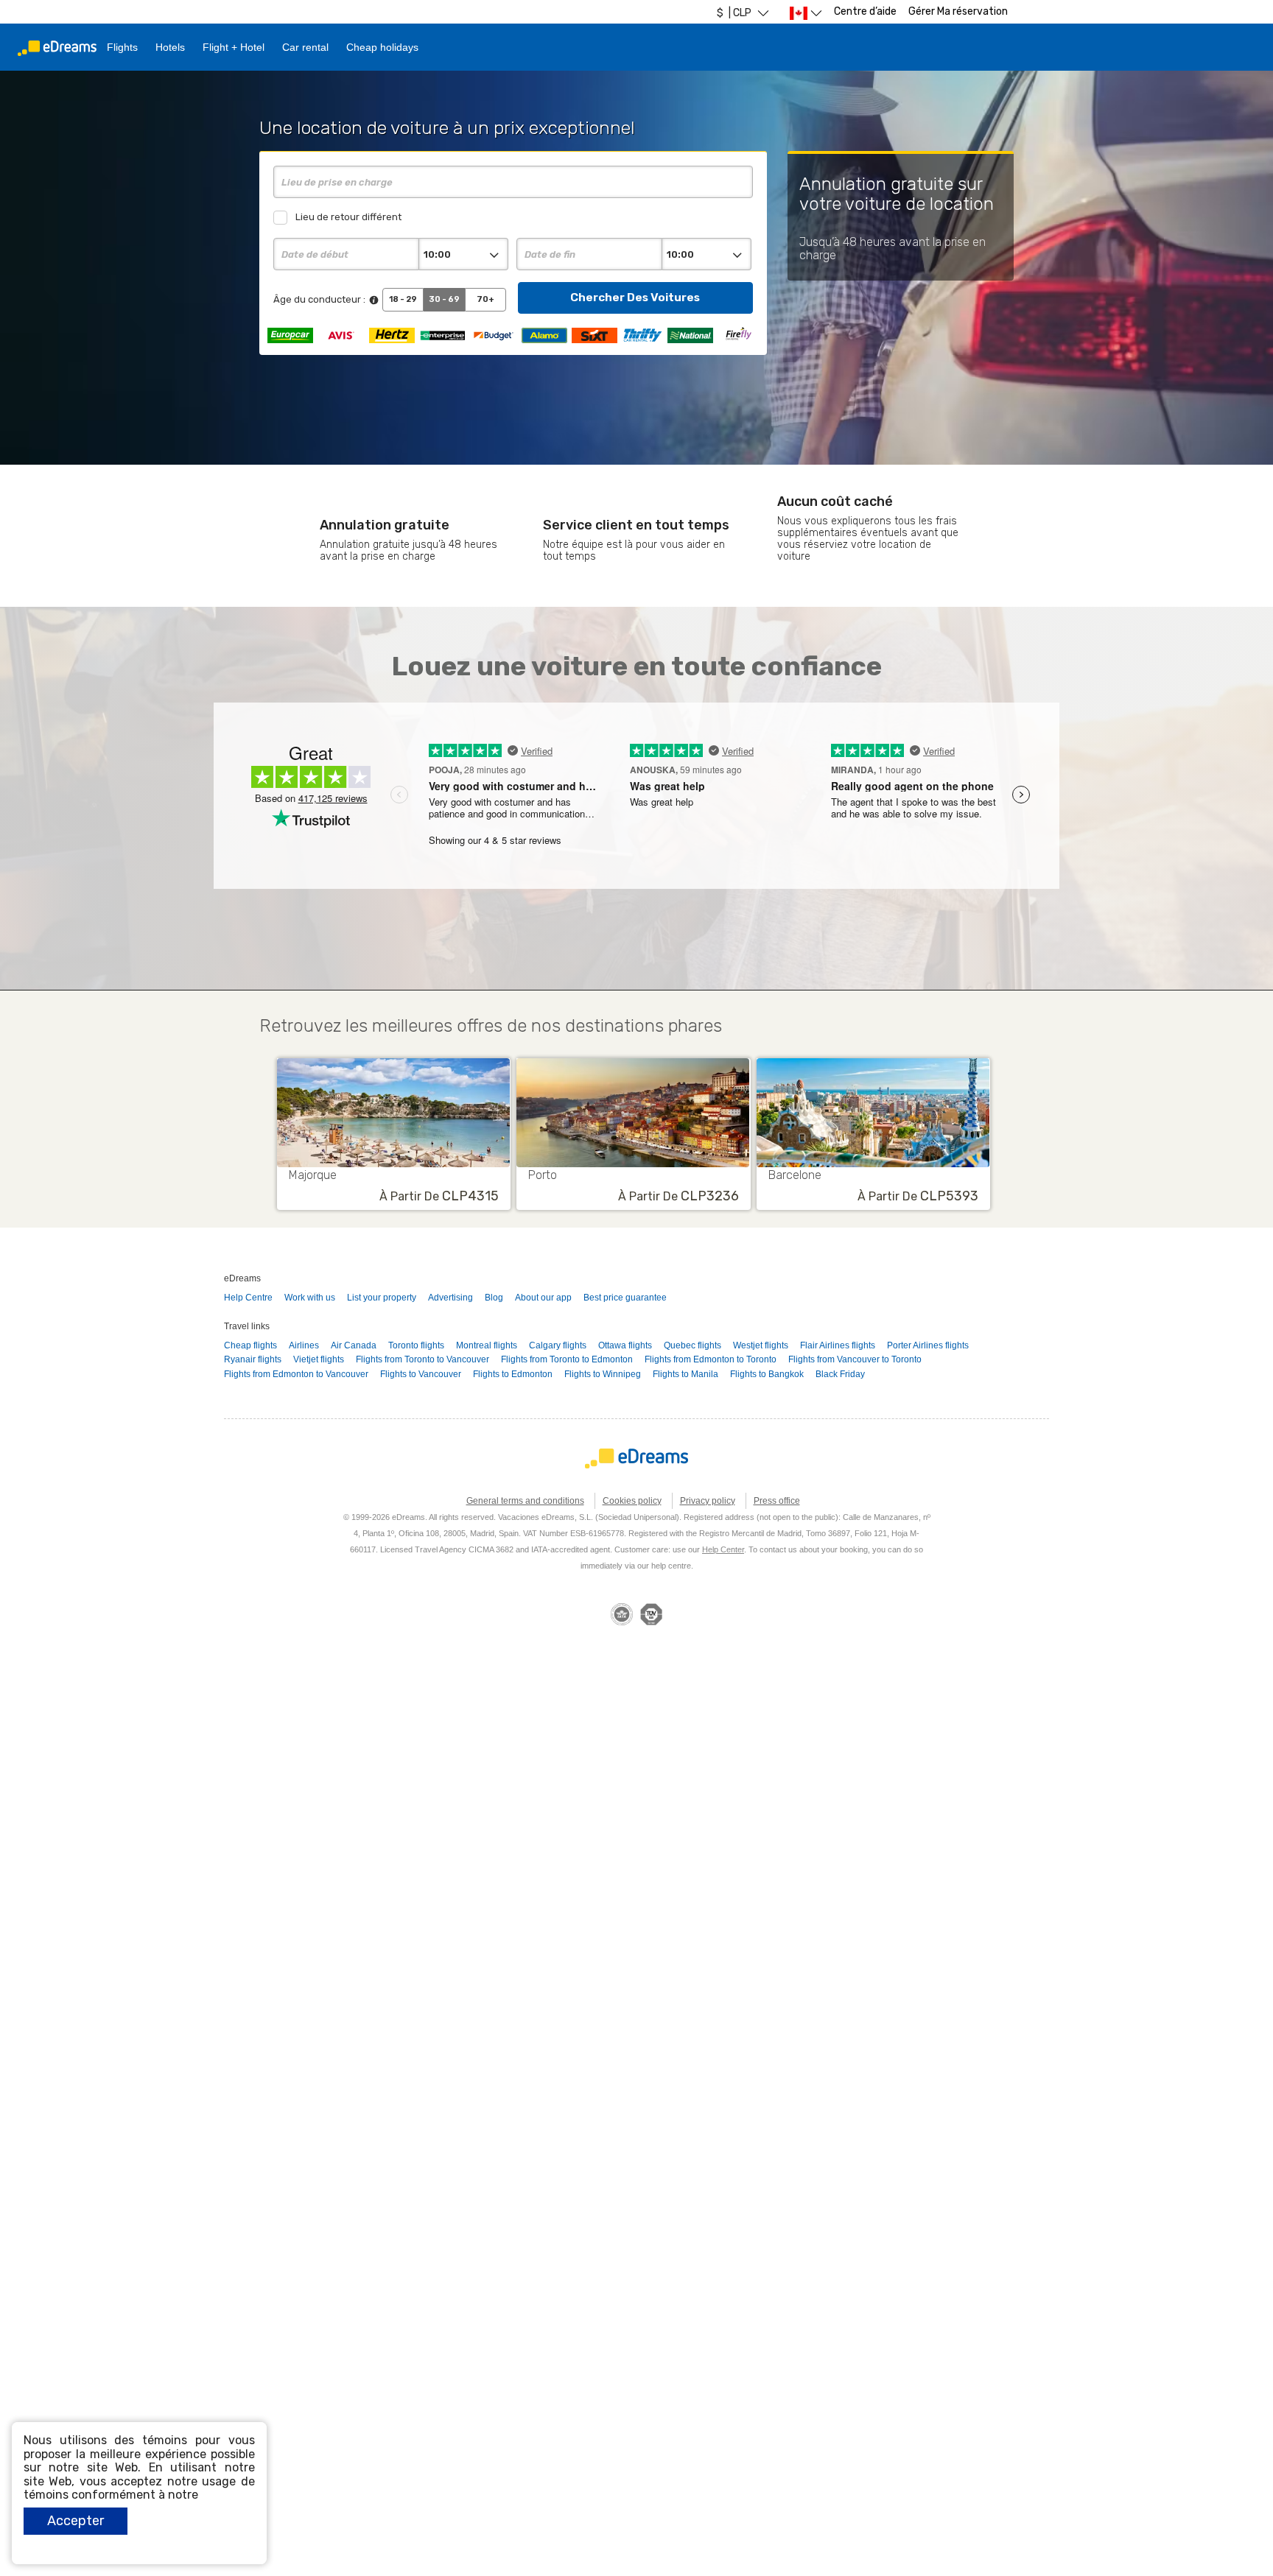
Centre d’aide (865, 11)
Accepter (76, 2521)
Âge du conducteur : (319, 299)
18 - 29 (403, 299)
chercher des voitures (635, 297)
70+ (485, 299)
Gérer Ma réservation (958, 11)
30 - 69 (444, 299)
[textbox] (513, 182)
